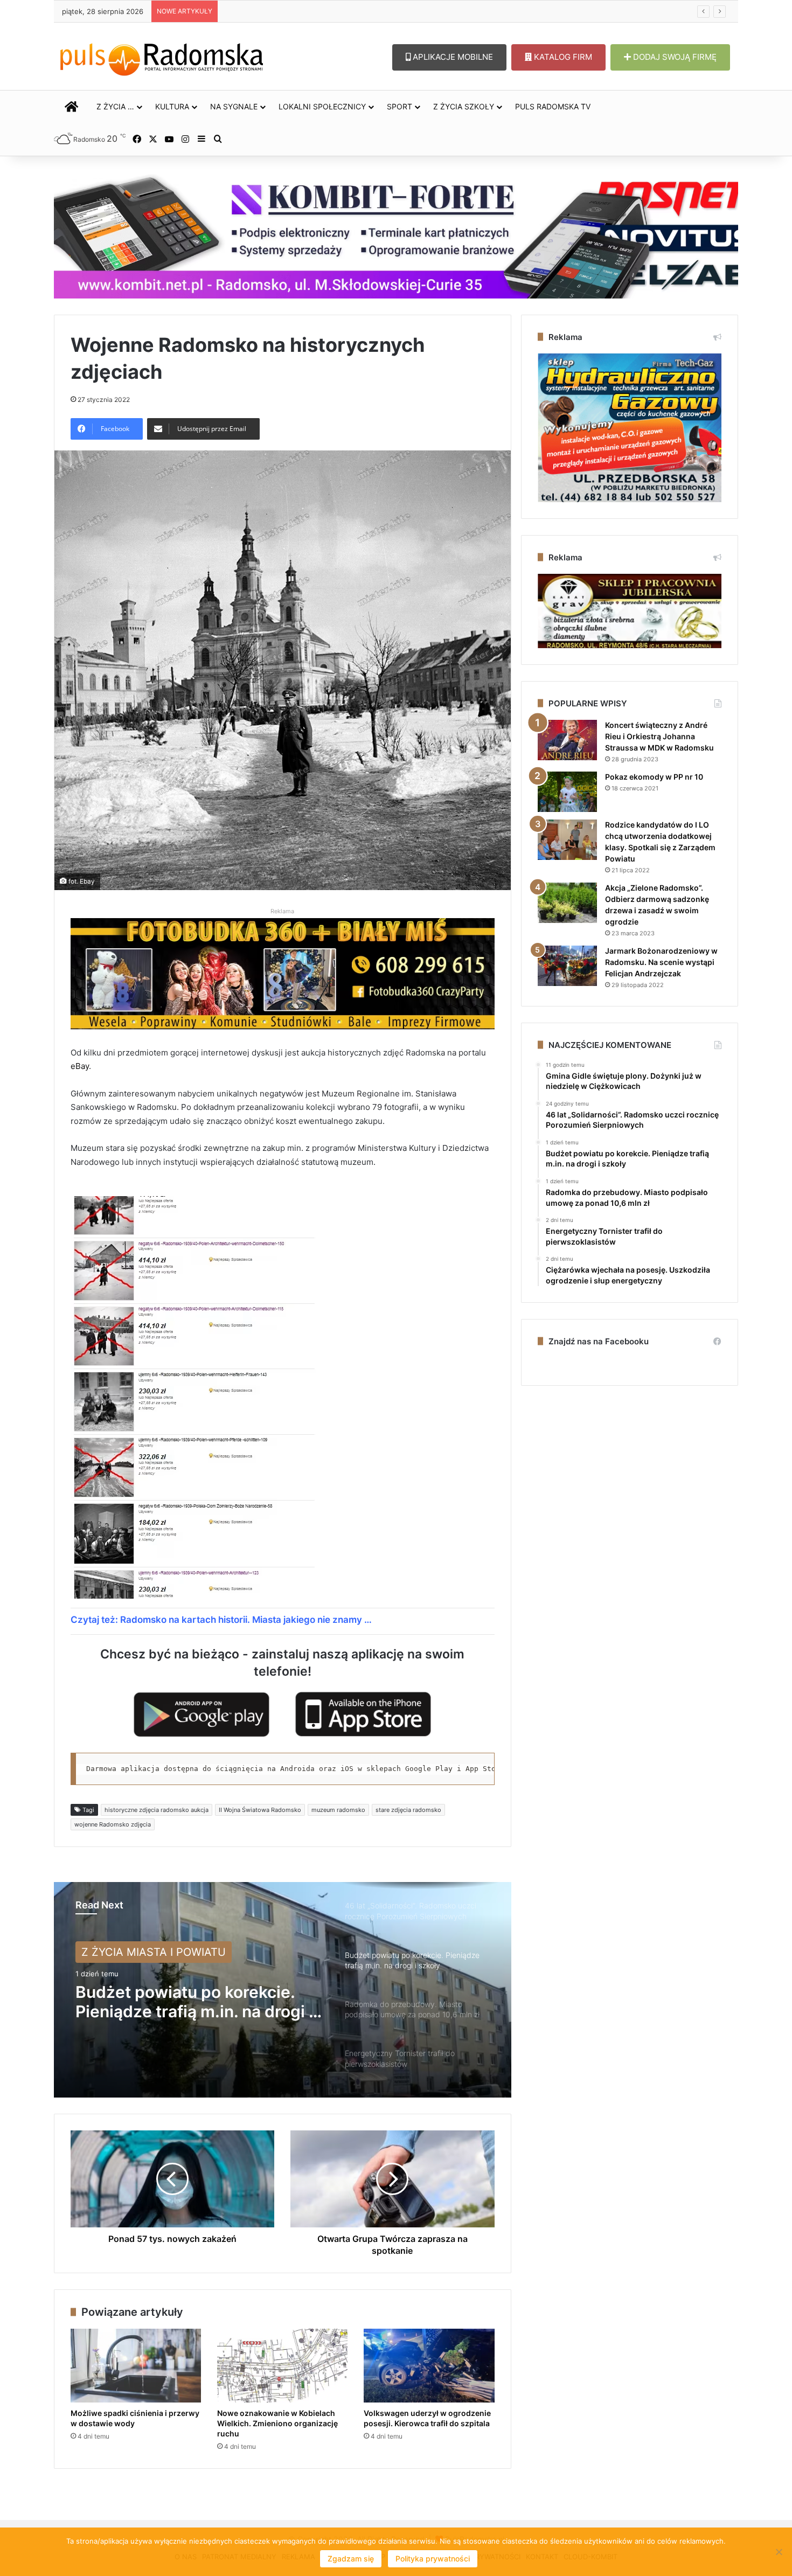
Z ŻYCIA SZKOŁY (464, 106)
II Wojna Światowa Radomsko (260, 1810)
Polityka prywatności (433, 2558)
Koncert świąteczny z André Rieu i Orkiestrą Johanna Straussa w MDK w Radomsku (659, 736)
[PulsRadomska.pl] (162, 57)
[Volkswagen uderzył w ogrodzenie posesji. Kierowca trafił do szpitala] (429, 2366)
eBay (80, 1066)
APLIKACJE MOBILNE (452, 57)
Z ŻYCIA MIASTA (124, 1952)
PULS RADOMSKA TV (553, 106)
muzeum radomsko (338, 1810)
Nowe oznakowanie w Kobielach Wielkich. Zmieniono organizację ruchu (277, 2423)
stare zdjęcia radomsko (408, 1810)
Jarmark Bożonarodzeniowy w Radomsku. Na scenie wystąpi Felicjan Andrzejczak (661, 962)
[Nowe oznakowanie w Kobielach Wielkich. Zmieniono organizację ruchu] (282, 2366)
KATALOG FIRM (562, 57)
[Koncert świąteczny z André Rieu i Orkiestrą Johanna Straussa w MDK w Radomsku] (567, 740)
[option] (283, 1990)
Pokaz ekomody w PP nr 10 (654, 777)
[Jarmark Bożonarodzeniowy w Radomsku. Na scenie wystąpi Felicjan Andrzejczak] (567, 966)
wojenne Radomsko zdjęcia (113, 1824)
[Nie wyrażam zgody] (779, 2552)
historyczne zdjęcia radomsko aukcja (157, 1810)
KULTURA (172, 106)
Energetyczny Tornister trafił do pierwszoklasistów (308, 11)
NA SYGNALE (234, 106)
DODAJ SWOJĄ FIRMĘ (674, 57)
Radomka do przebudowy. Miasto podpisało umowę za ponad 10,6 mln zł (183, 2002)
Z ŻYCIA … (115, 106)
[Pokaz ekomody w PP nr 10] (567, 792)
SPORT (400, 106)
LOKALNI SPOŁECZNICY (322, 106)
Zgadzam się (351, 2558)
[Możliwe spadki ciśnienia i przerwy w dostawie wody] (136, 2366)
